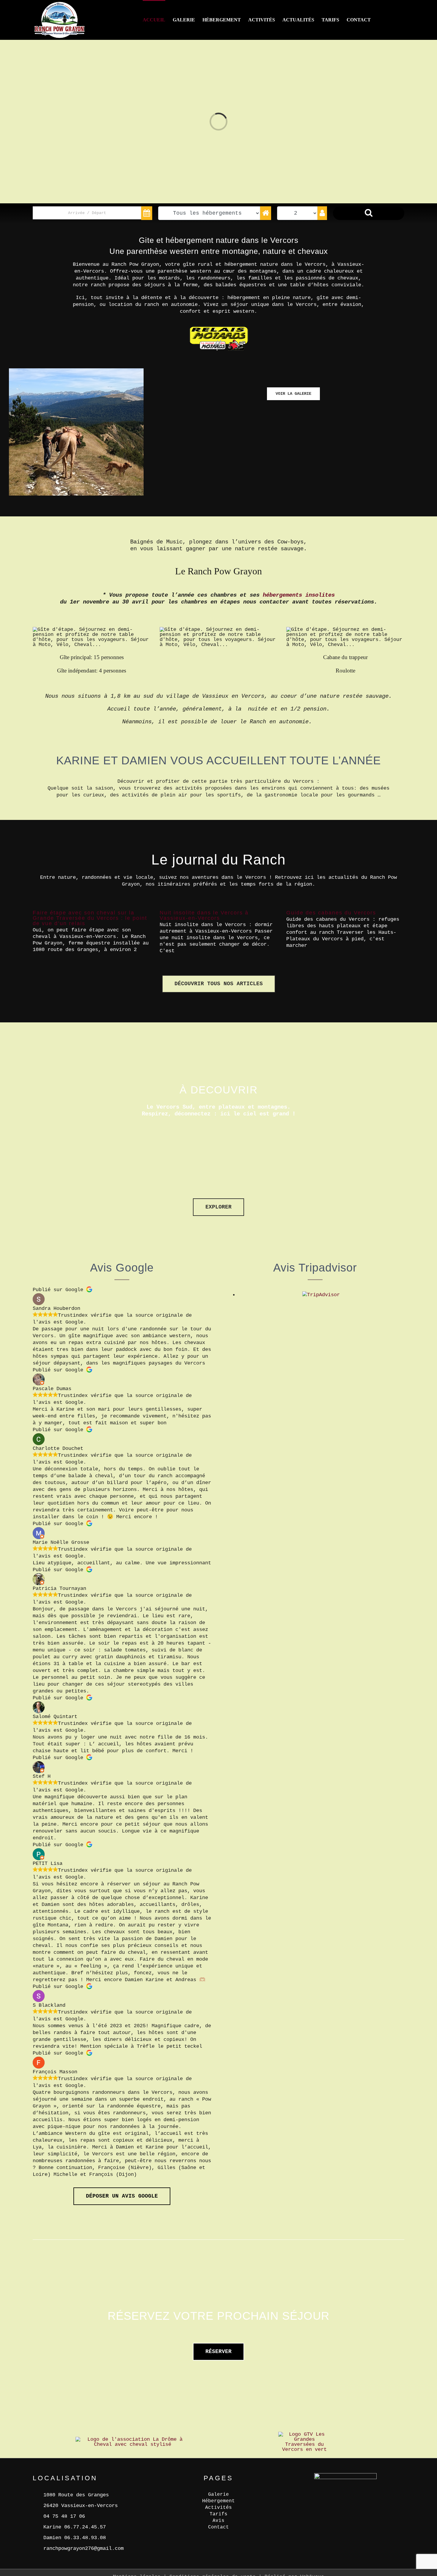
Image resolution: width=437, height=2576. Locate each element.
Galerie (218, 2495)
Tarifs (218, 2514)
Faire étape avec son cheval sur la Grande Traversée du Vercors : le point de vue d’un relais (90, 918)
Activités (218, 2508)
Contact (218, 2527)
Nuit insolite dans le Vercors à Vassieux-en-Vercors (204, 915)
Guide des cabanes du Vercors (331, 913)
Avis (218, 2521)
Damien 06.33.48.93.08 (75, 2538)
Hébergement (218, 2501)
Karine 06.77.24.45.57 (75, 2527)
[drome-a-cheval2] (132, 2439)
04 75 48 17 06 (64, 2516)
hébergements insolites (299, 595)
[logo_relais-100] (218, 323)
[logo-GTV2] (304, 2434)
